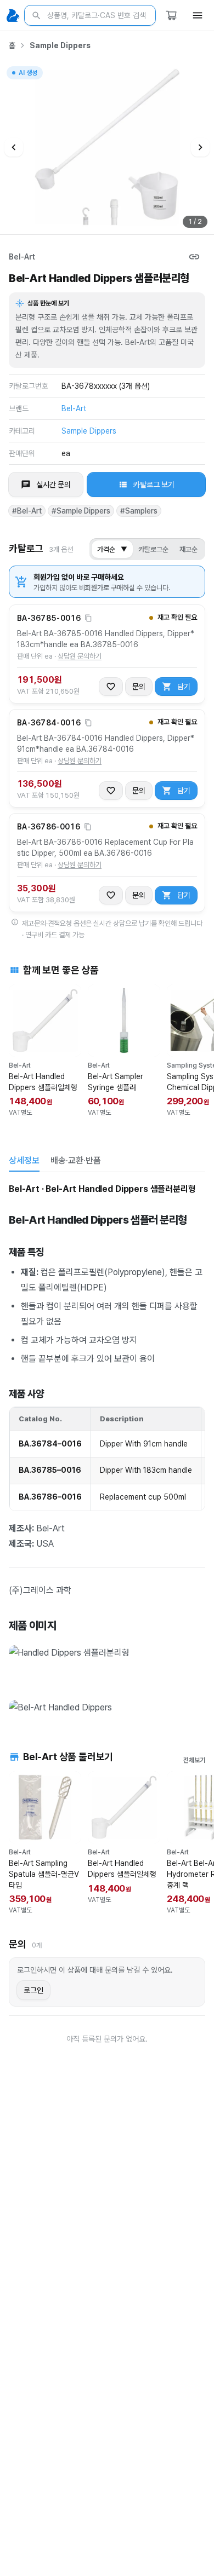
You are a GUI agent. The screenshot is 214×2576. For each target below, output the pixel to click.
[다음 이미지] (200, 147)
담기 (184, 687)
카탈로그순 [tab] (153, 549)
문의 (139, 687)
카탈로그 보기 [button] (154, 485)
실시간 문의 (54, 485)
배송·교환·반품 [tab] (76, 1160)
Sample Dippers (60, 45)
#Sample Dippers (81, 511)
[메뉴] (198, 15)
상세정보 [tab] (24, 1160)
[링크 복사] (194, 257)
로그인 (33, 1990)
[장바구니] (171, 15)
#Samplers (139, 511)
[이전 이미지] (14, 147)
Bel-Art (22, 257)
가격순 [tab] (112, 549)
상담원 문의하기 (80, 656)
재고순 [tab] (188, 549)
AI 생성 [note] (27, 74)
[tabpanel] (107, 1450)
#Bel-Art (27, 511)
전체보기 (194, 1760)
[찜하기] (111, 687)
